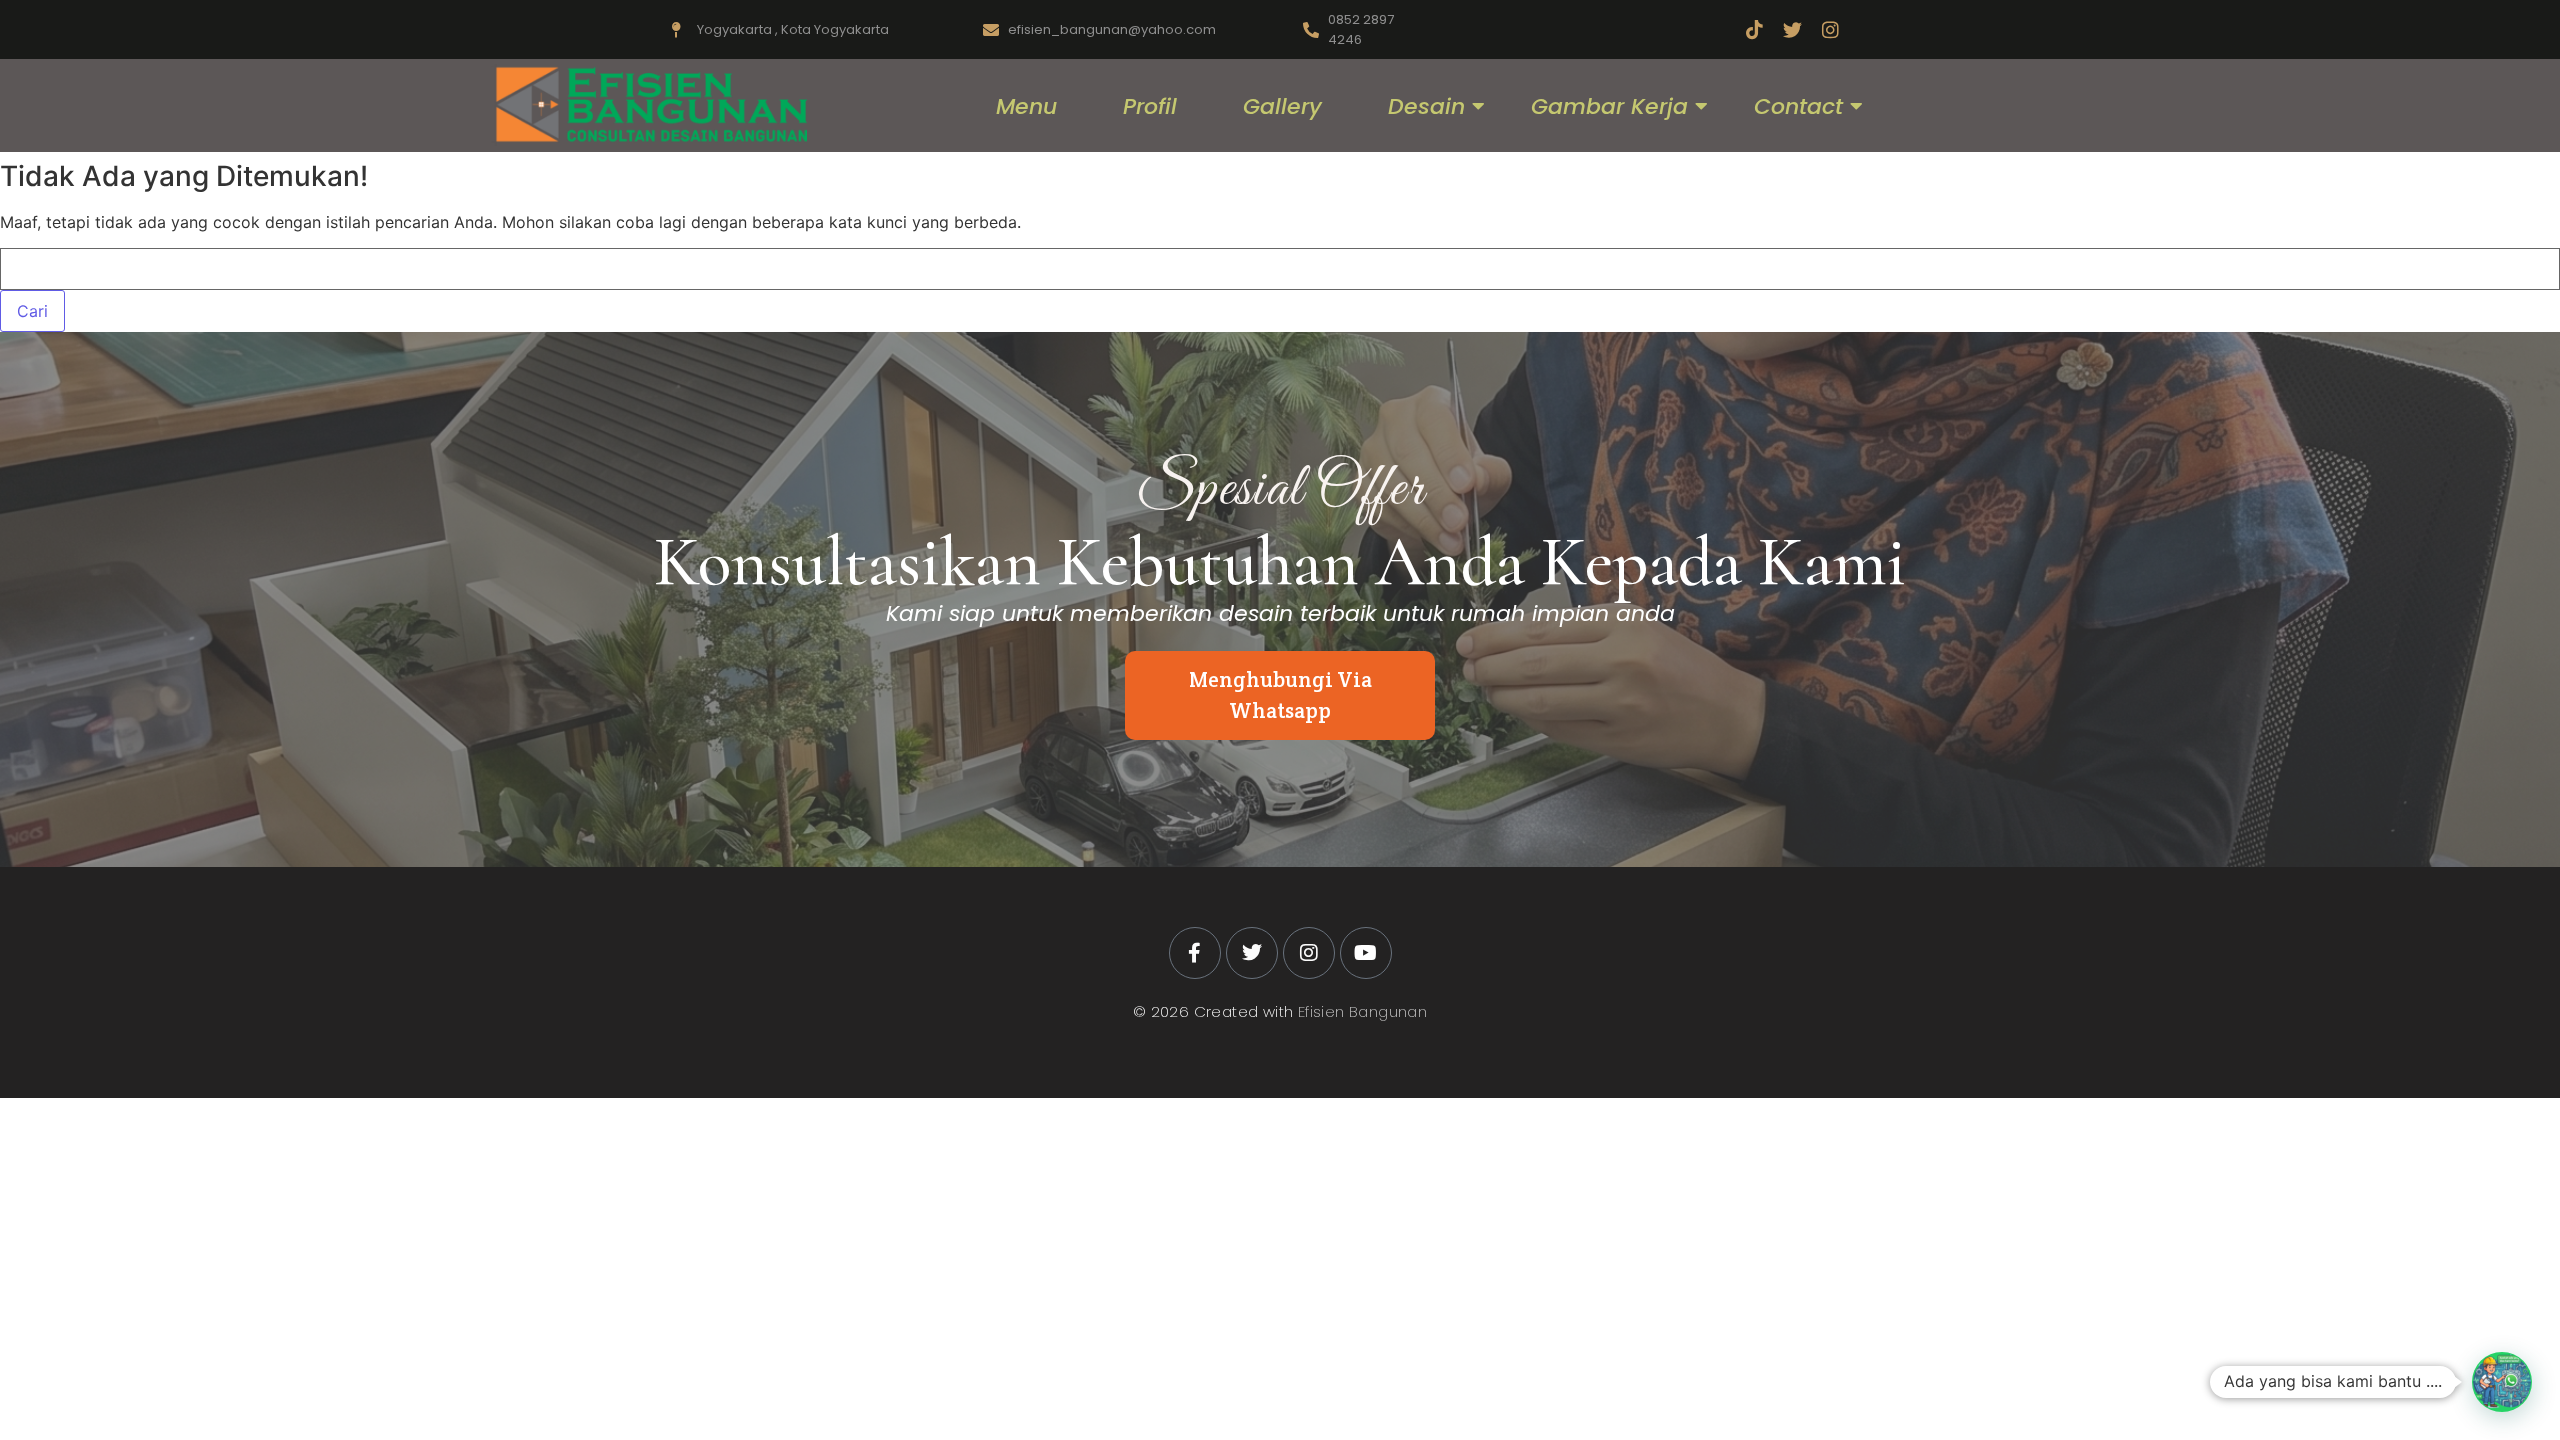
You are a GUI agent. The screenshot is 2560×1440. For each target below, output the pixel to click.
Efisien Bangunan (1362, 1011)
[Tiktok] (1754, 29)
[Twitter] (1792, 29)
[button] (2502, 1382)
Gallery (1282, 106)
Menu (1026, 106)
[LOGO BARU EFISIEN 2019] (649, 105)
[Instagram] (1830, 29)
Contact (1798, 106)
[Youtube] (1366, 953)
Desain (1426, 106)
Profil (1150, 106)
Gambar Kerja (1609, 106)
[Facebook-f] (1195, 953)
